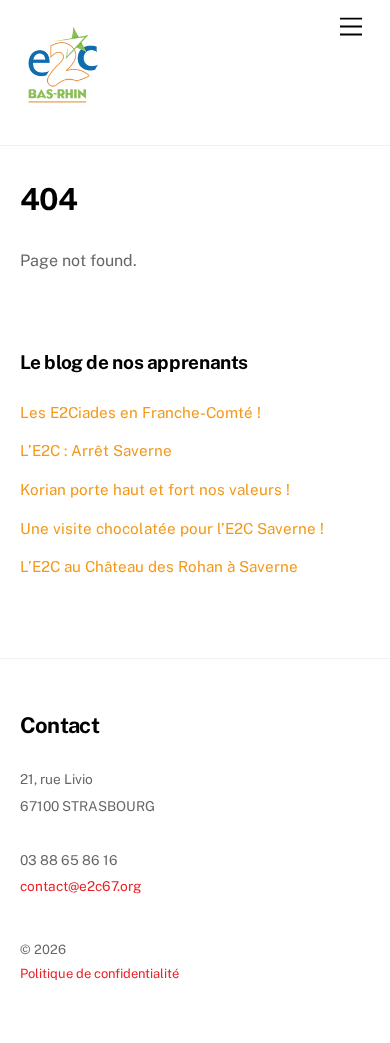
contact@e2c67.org (81, 886)
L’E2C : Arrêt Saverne (96, 450)
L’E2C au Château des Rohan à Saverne (159, 566)
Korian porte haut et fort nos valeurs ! (155, 489)
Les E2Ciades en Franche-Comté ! (140, 412)
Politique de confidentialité (99, 973)
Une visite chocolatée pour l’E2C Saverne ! (172, 528)
